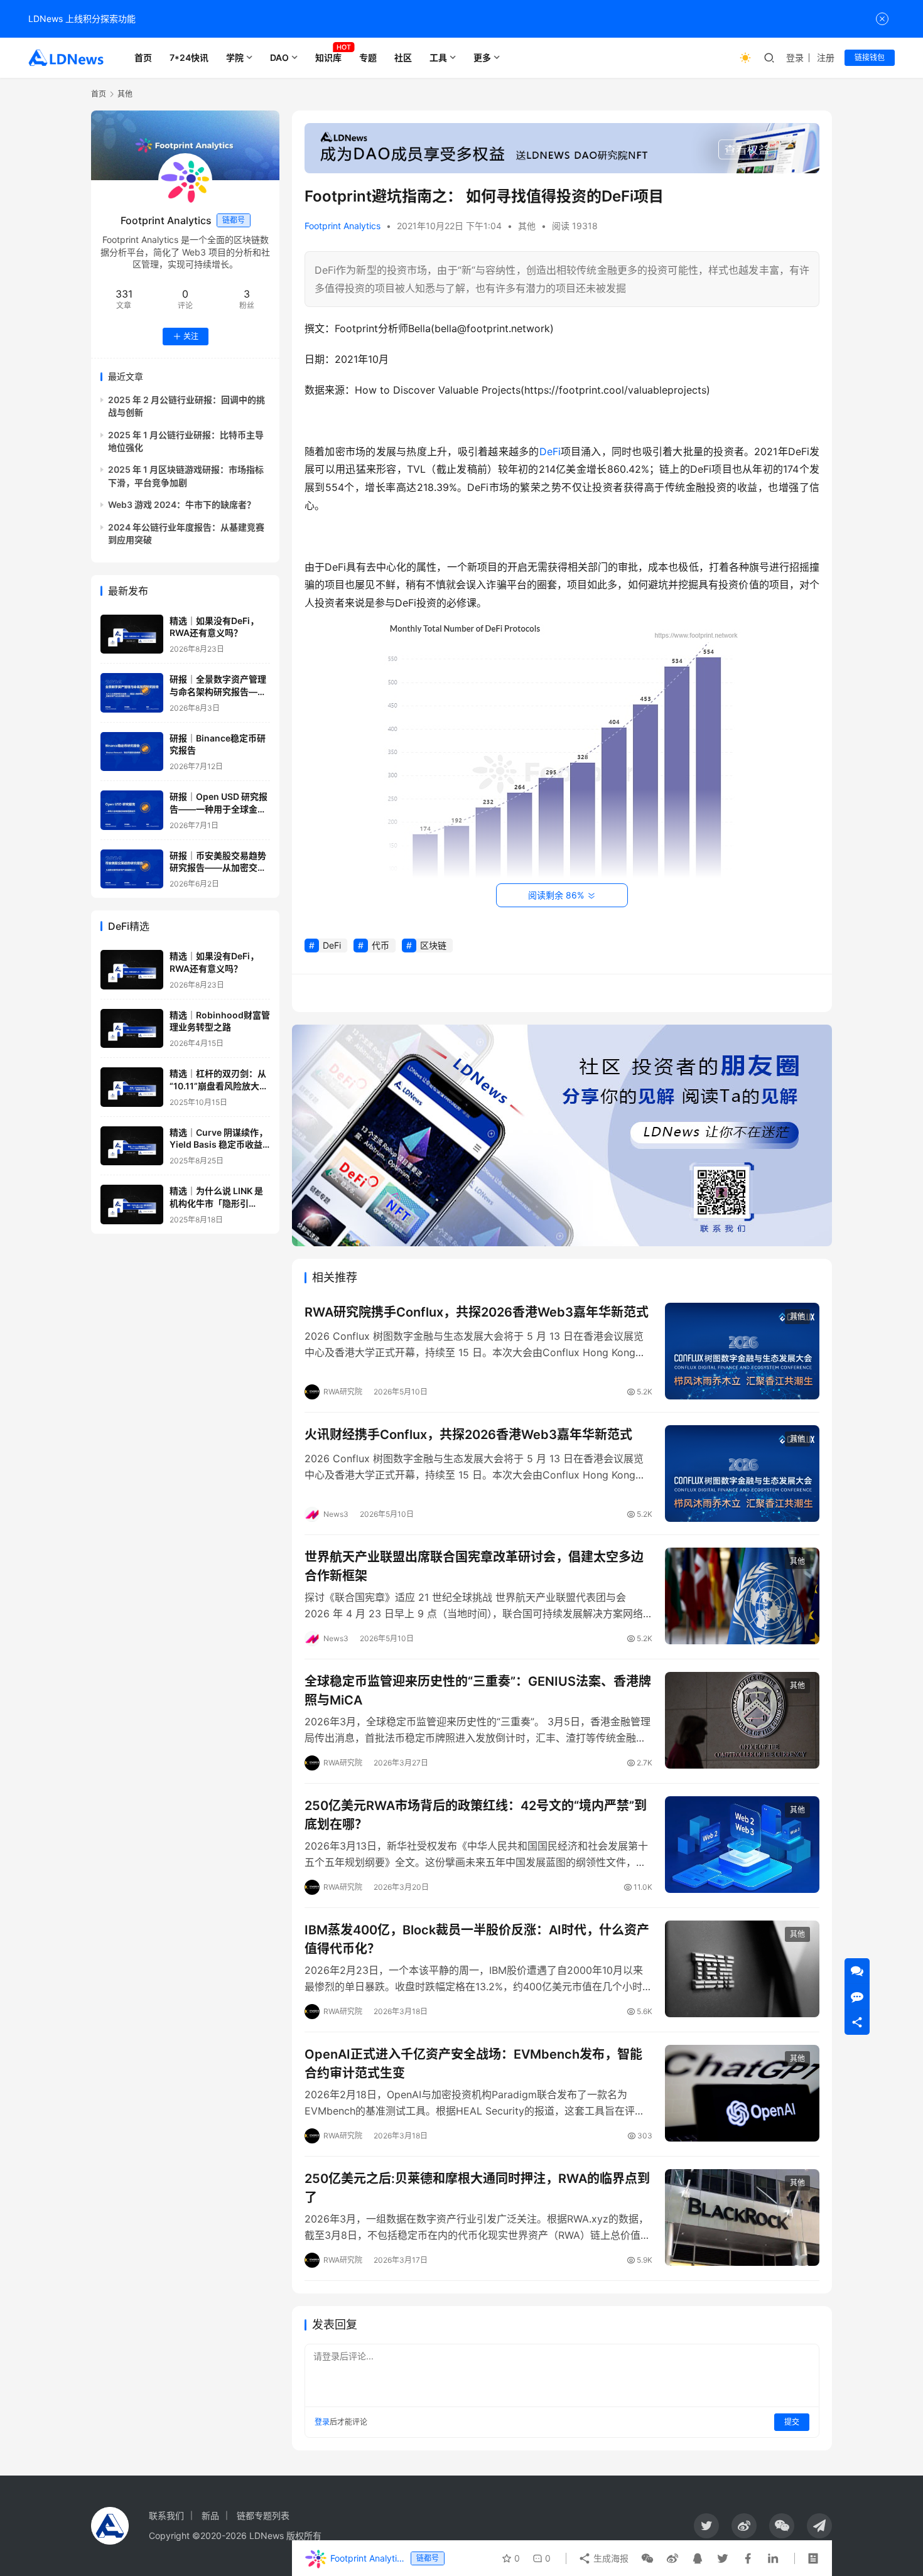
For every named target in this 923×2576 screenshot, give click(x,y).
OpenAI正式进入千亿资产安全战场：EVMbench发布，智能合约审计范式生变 (473, 2063)
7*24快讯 (189, 57)
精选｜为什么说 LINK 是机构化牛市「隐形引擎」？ (216, 1203)
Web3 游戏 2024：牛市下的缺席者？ (182, 505)
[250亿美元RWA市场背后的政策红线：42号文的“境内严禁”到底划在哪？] (742, 1845)
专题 (368, 57)
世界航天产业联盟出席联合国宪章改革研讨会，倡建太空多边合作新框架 (474, 1566)
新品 (210, 2515)
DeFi (550, 451)
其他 (527, 226)
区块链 (433, 945)
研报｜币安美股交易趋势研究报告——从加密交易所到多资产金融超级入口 (218, 868)
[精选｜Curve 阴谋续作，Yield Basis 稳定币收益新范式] (132, 1146)
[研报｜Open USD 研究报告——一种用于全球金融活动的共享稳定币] (132, 810)
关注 (191, 336)
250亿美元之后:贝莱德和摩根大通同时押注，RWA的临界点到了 (477, 2188)
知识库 (328, 57)
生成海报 (610, 2558)
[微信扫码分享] (647, 2558)
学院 (235, 57)
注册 (826, 57)
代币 (381, 945)
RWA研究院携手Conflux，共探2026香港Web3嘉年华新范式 (477, 1312)
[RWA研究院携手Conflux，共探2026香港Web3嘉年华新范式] (742, 1351)
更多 (482, 57)
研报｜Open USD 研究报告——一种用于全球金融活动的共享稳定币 (219, 809)
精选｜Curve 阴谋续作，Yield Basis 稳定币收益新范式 (219, 1145)
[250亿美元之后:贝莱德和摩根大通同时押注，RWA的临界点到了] (742, 2218)
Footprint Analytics (343, 226)
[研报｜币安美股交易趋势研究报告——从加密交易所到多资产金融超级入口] (132, 869)
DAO (279, 57)
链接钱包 (870, 57)
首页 (143, 57)
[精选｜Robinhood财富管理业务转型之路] (132, 1029)
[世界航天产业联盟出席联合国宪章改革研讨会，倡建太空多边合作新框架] (742, 1596)
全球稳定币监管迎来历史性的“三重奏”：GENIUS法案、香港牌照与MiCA (478, 1690)
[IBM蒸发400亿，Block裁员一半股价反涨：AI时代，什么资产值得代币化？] (742, 1969)
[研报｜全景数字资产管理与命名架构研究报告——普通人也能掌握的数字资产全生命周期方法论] (132, 693)
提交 (792, 2422)
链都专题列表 (263, 2515)
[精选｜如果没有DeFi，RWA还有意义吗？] (132, 634)
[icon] (706, 2526)
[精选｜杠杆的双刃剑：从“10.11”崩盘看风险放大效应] (132, 1087)
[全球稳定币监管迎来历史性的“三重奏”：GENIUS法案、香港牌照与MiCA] (742, 1720)
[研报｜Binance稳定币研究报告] (132, 752)
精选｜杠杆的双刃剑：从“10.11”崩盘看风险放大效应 (219, 1086)
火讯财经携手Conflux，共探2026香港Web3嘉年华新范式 (468, 1435)
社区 (403, 57)
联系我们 (166, 2515)
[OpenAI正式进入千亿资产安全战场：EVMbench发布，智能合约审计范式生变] (742, 2093)
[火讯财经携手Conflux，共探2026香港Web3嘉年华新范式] (742, 1474)
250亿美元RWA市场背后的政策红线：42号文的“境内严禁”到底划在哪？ (476, 1815)
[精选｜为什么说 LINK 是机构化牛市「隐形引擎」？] (132, 1204)
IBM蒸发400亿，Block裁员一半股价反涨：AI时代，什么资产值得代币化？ (477, 1939)
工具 (438, 57)
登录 (795, 57)
